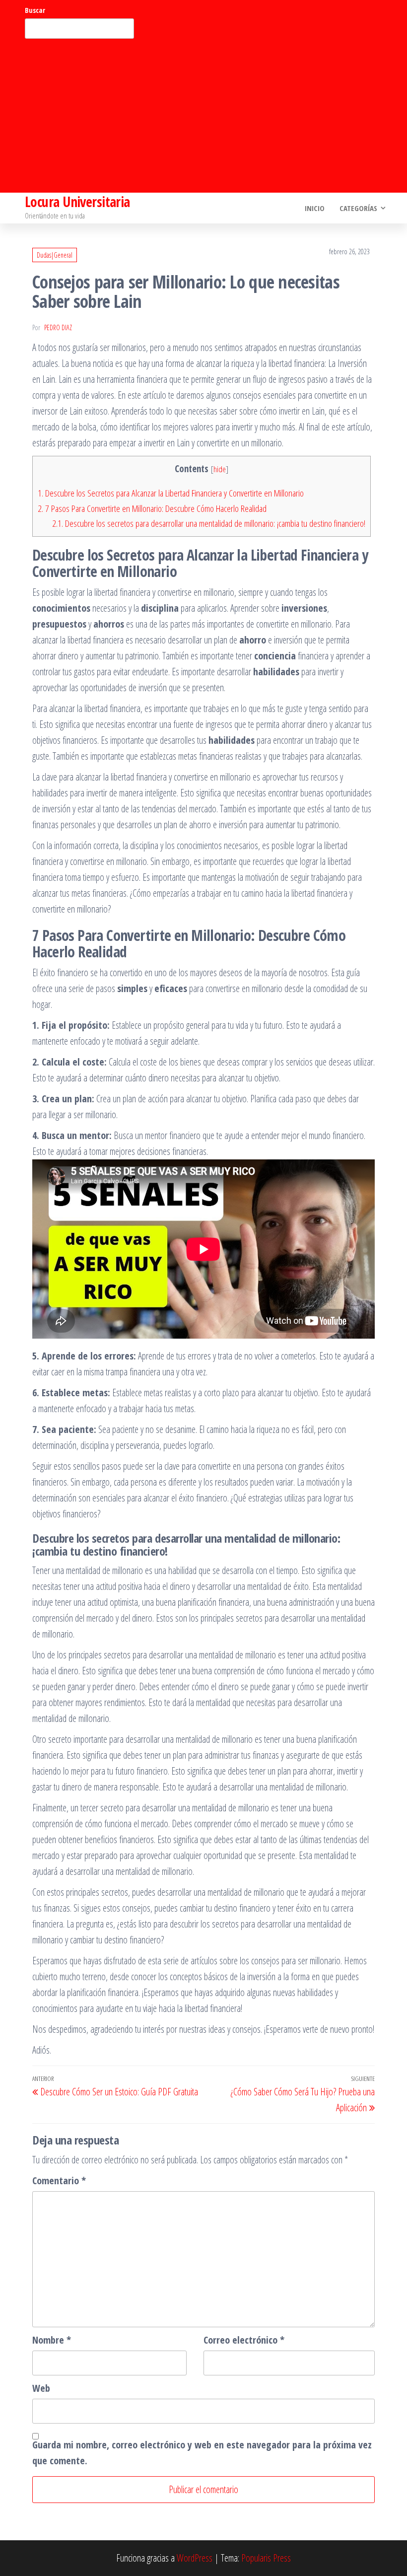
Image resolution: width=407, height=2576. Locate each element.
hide (220, 469)
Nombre (52, 2340)
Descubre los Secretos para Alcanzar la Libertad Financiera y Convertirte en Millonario (171, 493)
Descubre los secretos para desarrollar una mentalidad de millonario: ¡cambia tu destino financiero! (209, 523)
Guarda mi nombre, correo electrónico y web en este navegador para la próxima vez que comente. (202, 2453)
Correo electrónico (244, 2340)
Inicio (315, 208)
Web (41, 2388)
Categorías (358, 208)
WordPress (195, 2558)
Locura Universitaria (77, 202)
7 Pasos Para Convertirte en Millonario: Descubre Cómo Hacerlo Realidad (152, 508)
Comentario (59, 2181)
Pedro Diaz (58, 327)
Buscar (35, 10)
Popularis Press (266, 2558)
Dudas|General (55, 255)
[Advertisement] (203, 116)
